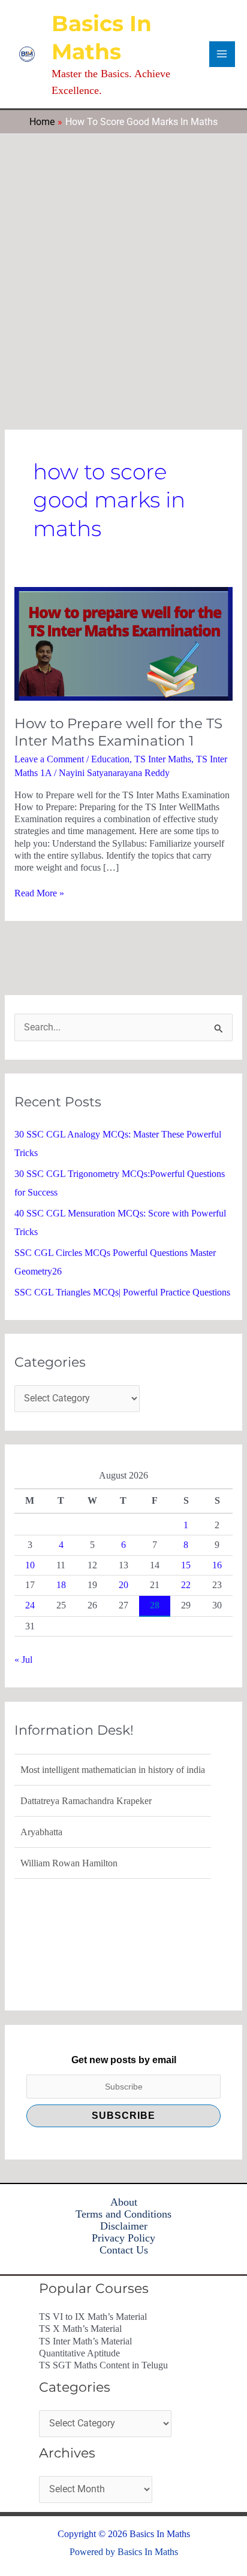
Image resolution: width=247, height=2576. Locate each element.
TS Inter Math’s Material (85, 2341)
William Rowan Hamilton (69, 1861)
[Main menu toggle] (222, 54)
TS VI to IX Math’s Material (93, 2317)
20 (123, 1585)
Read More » (39, 893)
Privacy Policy (123, 2238)
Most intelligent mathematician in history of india (113, 1768)
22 (186, 1585)
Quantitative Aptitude (79, 2353)
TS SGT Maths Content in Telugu (103, 2365)
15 (186, 1565)
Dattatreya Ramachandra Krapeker (86, 1799)
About (124, 2202)
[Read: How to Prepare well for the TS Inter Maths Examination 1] (123, 643)
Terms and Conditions (123, 2214)
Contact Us (124, 2250)
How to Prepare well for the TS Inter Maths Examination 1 (118, 732)
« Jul (23, 1660)
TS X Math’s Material (80, 2329)
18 (61, 1585)
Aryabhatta (41, 1830)
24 (30, 1605)
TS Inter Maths (163, 759)
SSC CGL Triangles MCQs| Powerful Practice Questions (122, 1292)
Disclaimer (124, 2226)
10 (30, 1565)
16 (217, 1565)
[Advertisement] (123, 263)
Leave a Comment (49, 759)
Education (110, 759)
